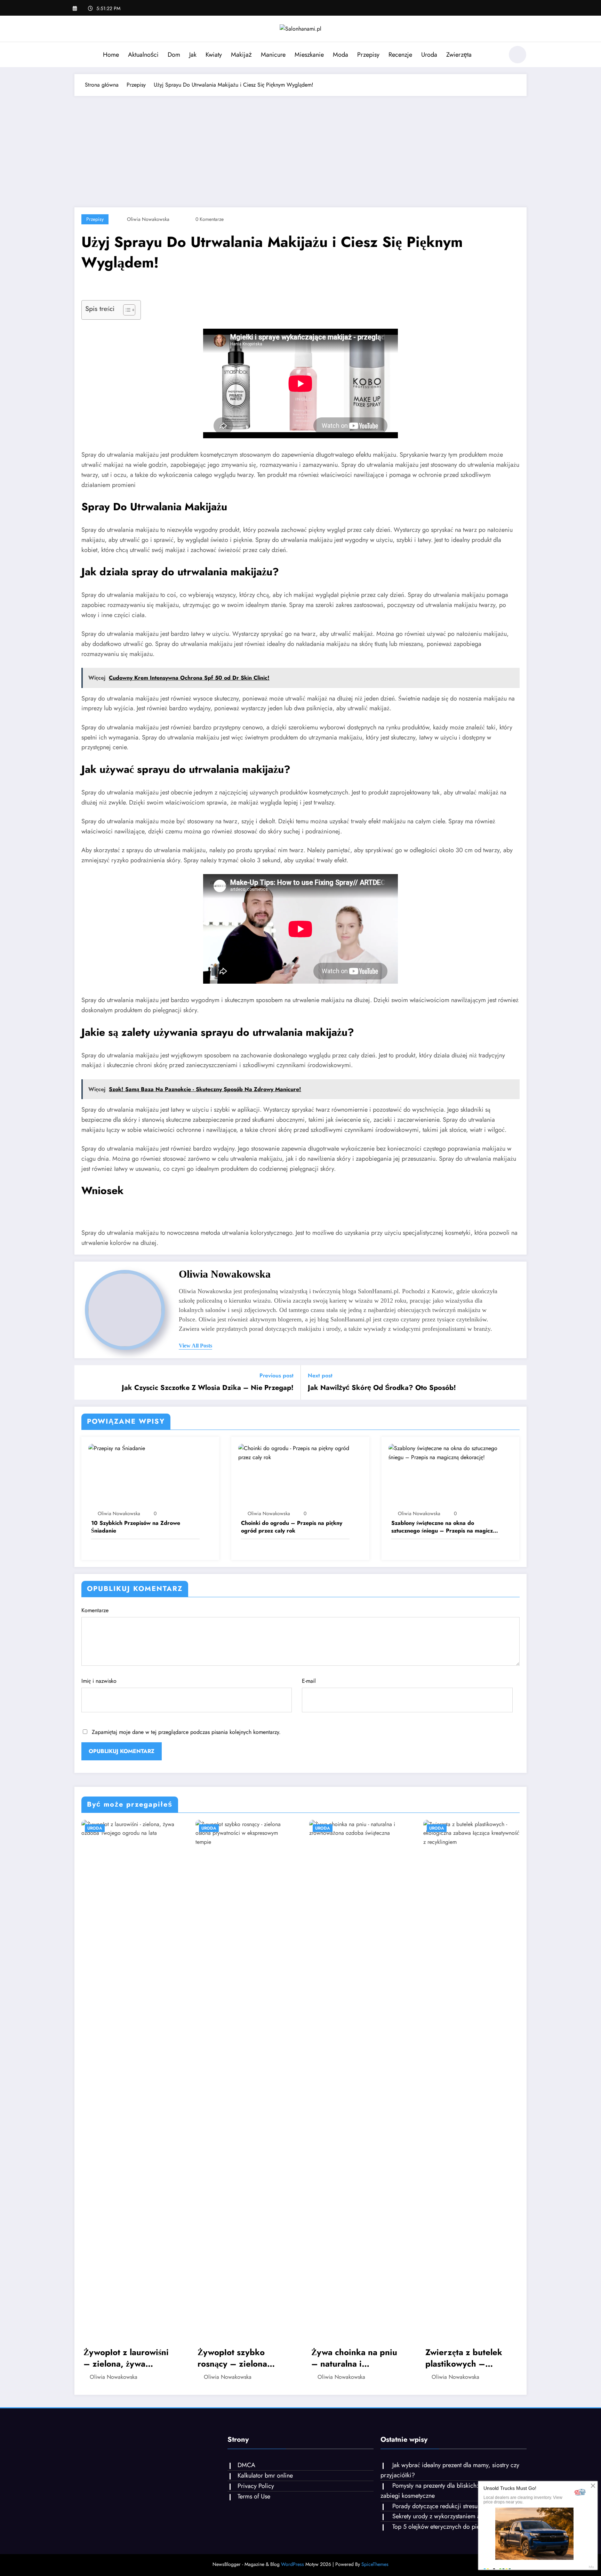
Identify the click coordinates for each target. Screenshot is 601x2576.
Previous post (277, 1375)
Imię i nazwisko (99, 1681)
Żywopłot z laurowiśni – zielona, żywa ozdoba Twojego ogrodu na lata (126, 2358)
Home (111, 55)
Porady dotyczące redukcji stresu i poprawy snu (454, 2506)
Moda (340, 55)
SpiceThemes (375, 2564)
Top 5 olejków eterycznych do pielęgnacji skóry (454, 2527)
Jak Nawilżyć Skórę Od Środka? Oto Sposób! (382, 1388)
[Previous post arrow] (84, 1382)
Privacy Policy (256, 2486)
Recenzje (400, 55)
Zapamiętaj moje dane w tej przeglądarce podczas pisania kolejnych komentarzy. (186, 1732)
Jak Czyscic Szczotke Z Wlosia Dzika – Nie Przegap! (208, 1388)
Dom (174, 55)
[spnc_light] (518, 55)
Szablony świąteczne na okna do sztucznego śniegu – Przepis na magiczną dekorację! (445, 1527)
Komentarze (95, 1610)
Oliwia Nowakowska (148, 219)
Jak (193, 55)
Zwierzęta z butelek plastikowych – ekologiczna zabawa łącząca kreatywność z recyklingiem (468, 2358)
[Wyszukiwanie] (495, 56)
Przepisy (368, 55)
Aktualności (143, 55)
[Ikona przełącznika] (80, 55)
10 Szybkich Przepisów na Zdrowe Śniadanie (136, 1527)
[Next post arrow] (517, 1382)
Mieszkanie (309, 55)
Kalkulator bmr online (265, 2475)
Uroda (429, 55)
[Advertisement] (300, 148)
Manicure (273, 55)
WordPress (293, 2564)
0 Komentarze (210, 219)
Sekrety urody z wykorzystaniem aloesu (443, 2516)
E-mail (309, 1681)
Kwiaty (214, 55)
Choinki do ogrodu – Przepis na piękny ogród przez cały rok (292, 1527)
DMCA (246, 2465)
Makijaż (241, 55)
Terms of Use (254, 2496)
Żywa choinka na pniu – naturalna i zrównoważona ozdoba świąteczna (356, 2358)
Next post (320, 1375)
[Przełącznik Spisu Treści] (126, 310)
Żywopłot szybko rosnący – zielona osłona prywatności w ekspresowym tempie (239, 2358)
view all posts (195, 1346)
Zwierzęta (459, 55)
